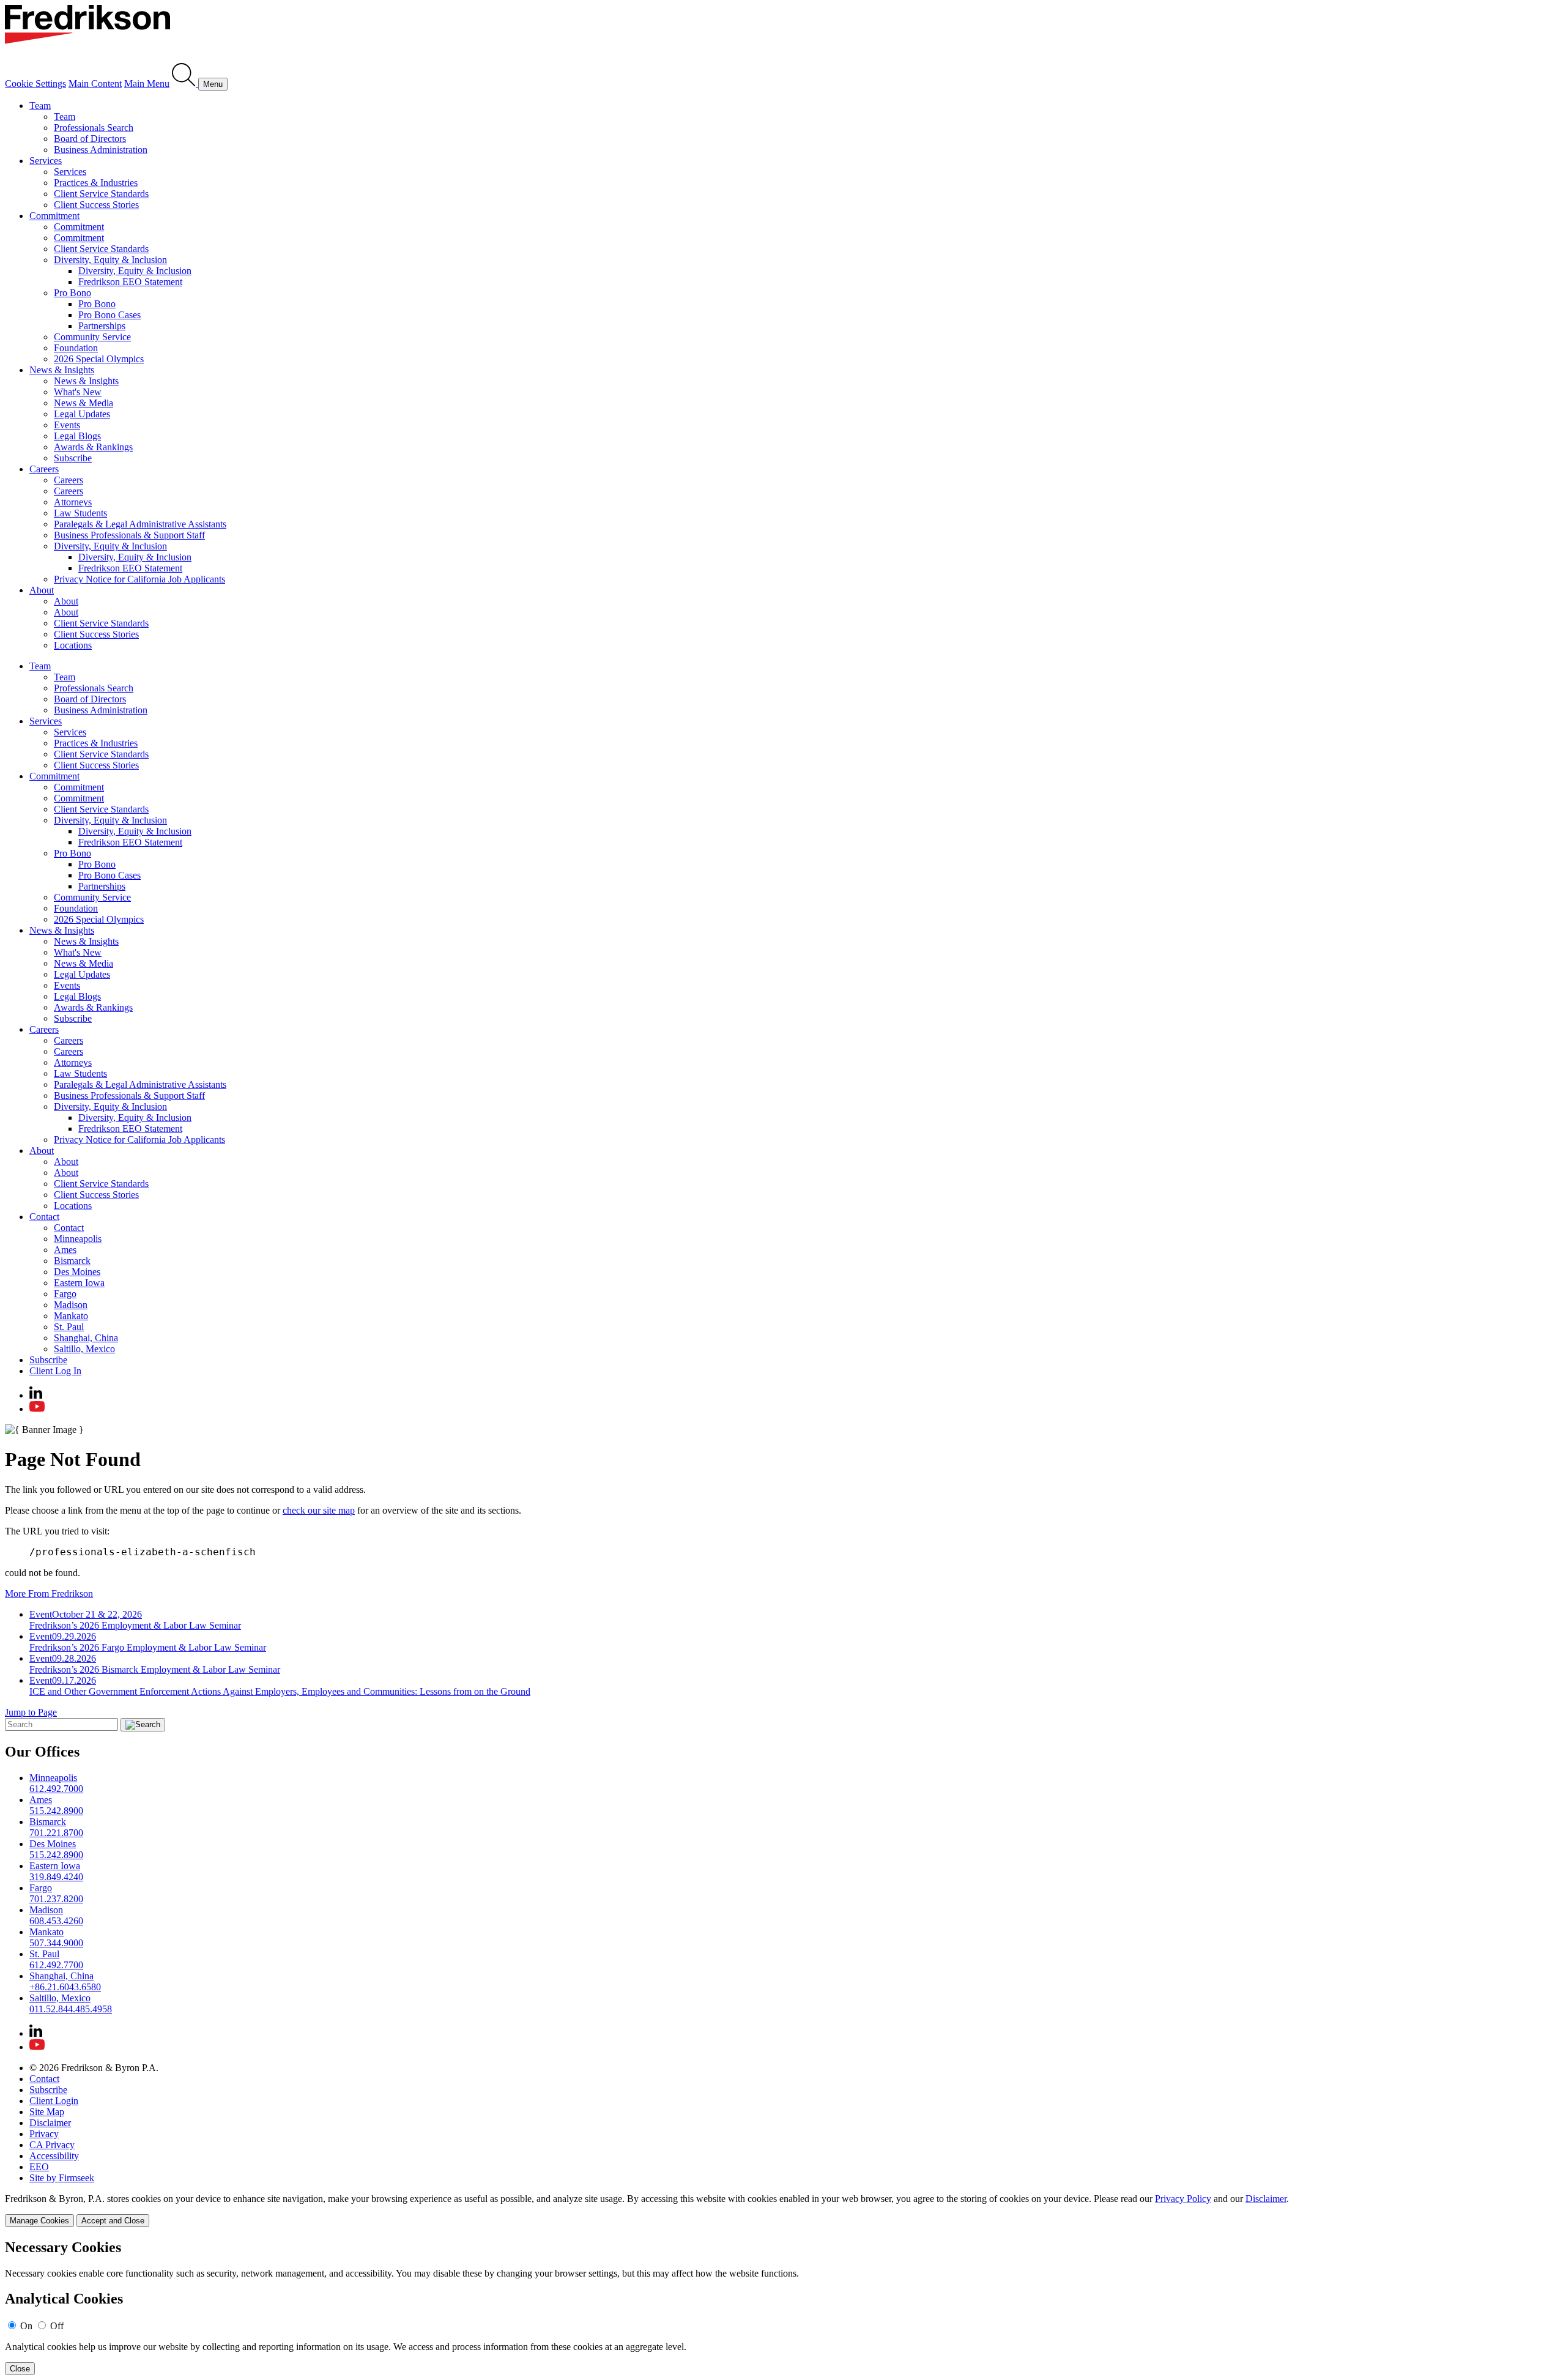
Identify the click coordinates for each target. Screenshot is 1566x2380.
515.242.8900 (56, 1811)
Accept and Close (113, 2221)
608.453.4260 (56, 1921)
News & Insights (62, 370)
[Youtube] (37, 1409)
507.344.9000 (56, 1943)
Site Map (47, 2112)
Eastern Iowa (79, 1283)
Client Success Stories (96, 205)
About (42, 590)
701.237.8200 (56, 1899)
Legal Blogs (77, 436)
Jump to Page (31, 1712)
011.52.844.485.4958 (71, 2009)
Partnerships (102, 326)
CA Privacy (52, 2145)
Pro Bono (72, 293)
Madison (71, 1305)
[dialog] (783, 2210)
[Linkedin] (36, 1395)
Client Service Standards (101, 194)
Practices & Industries (96, 183)
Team (40, 106)
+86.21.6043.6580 (65, 1987)
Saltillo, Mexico (84, 1349)
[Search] (185, 84)
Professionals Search (94, 128)
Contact (44, 1217)
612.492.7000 (56, 1789)
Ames (65, 1250)
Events (67, 425)
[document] (783, 2307)
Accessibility (54, 2156)
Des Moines (77, 1272)
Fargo (65, 1294)
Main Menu (147, 84)
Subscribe (73, 458)
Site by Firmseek (62, 2178)
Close (20, 2369)
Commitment (54, 216)
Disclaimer (50, 2123)
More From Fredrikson (49, 1593)
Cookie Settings (35, 84)
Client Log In (55, 1371)
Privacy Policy (1183, 2199)
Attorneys (73, 502)
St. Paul (69, 1327)
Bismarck (72, 1261)
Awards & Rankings (93, 447)
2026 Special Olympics (99, 359)
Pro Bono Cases (109, 315)
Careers (44, 469)
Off (57, 2326)
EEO (39, 2167)
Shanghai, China (86, 1338)
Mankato (71, 1316)
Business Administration (101, 150)
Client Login (54, 2101)
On (26, 2326)
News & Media (83, 403)
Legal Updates (82, 414)
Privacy (44, 2134)
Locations (73, 645)
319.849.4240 (56, 1877)
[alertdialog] (783, 2307)
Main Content (95, 84)
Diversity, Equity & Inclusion (110, 260)
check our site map (319, 1510)
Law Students (80, 513)
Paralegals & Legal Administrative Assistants (140, 524)
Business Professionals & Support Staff (129, 535)
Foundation (76, 348)
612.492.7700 (56, 1965)
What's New (78, 392)
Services (46, 161)
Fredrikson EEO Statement (130, 282)
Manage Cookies (39, 2221)
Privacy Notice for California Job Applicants (139, 579)
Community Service (92, 337)
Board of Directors (90, 139)
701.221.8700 (56, 1833)
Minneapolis (78, 1239)
